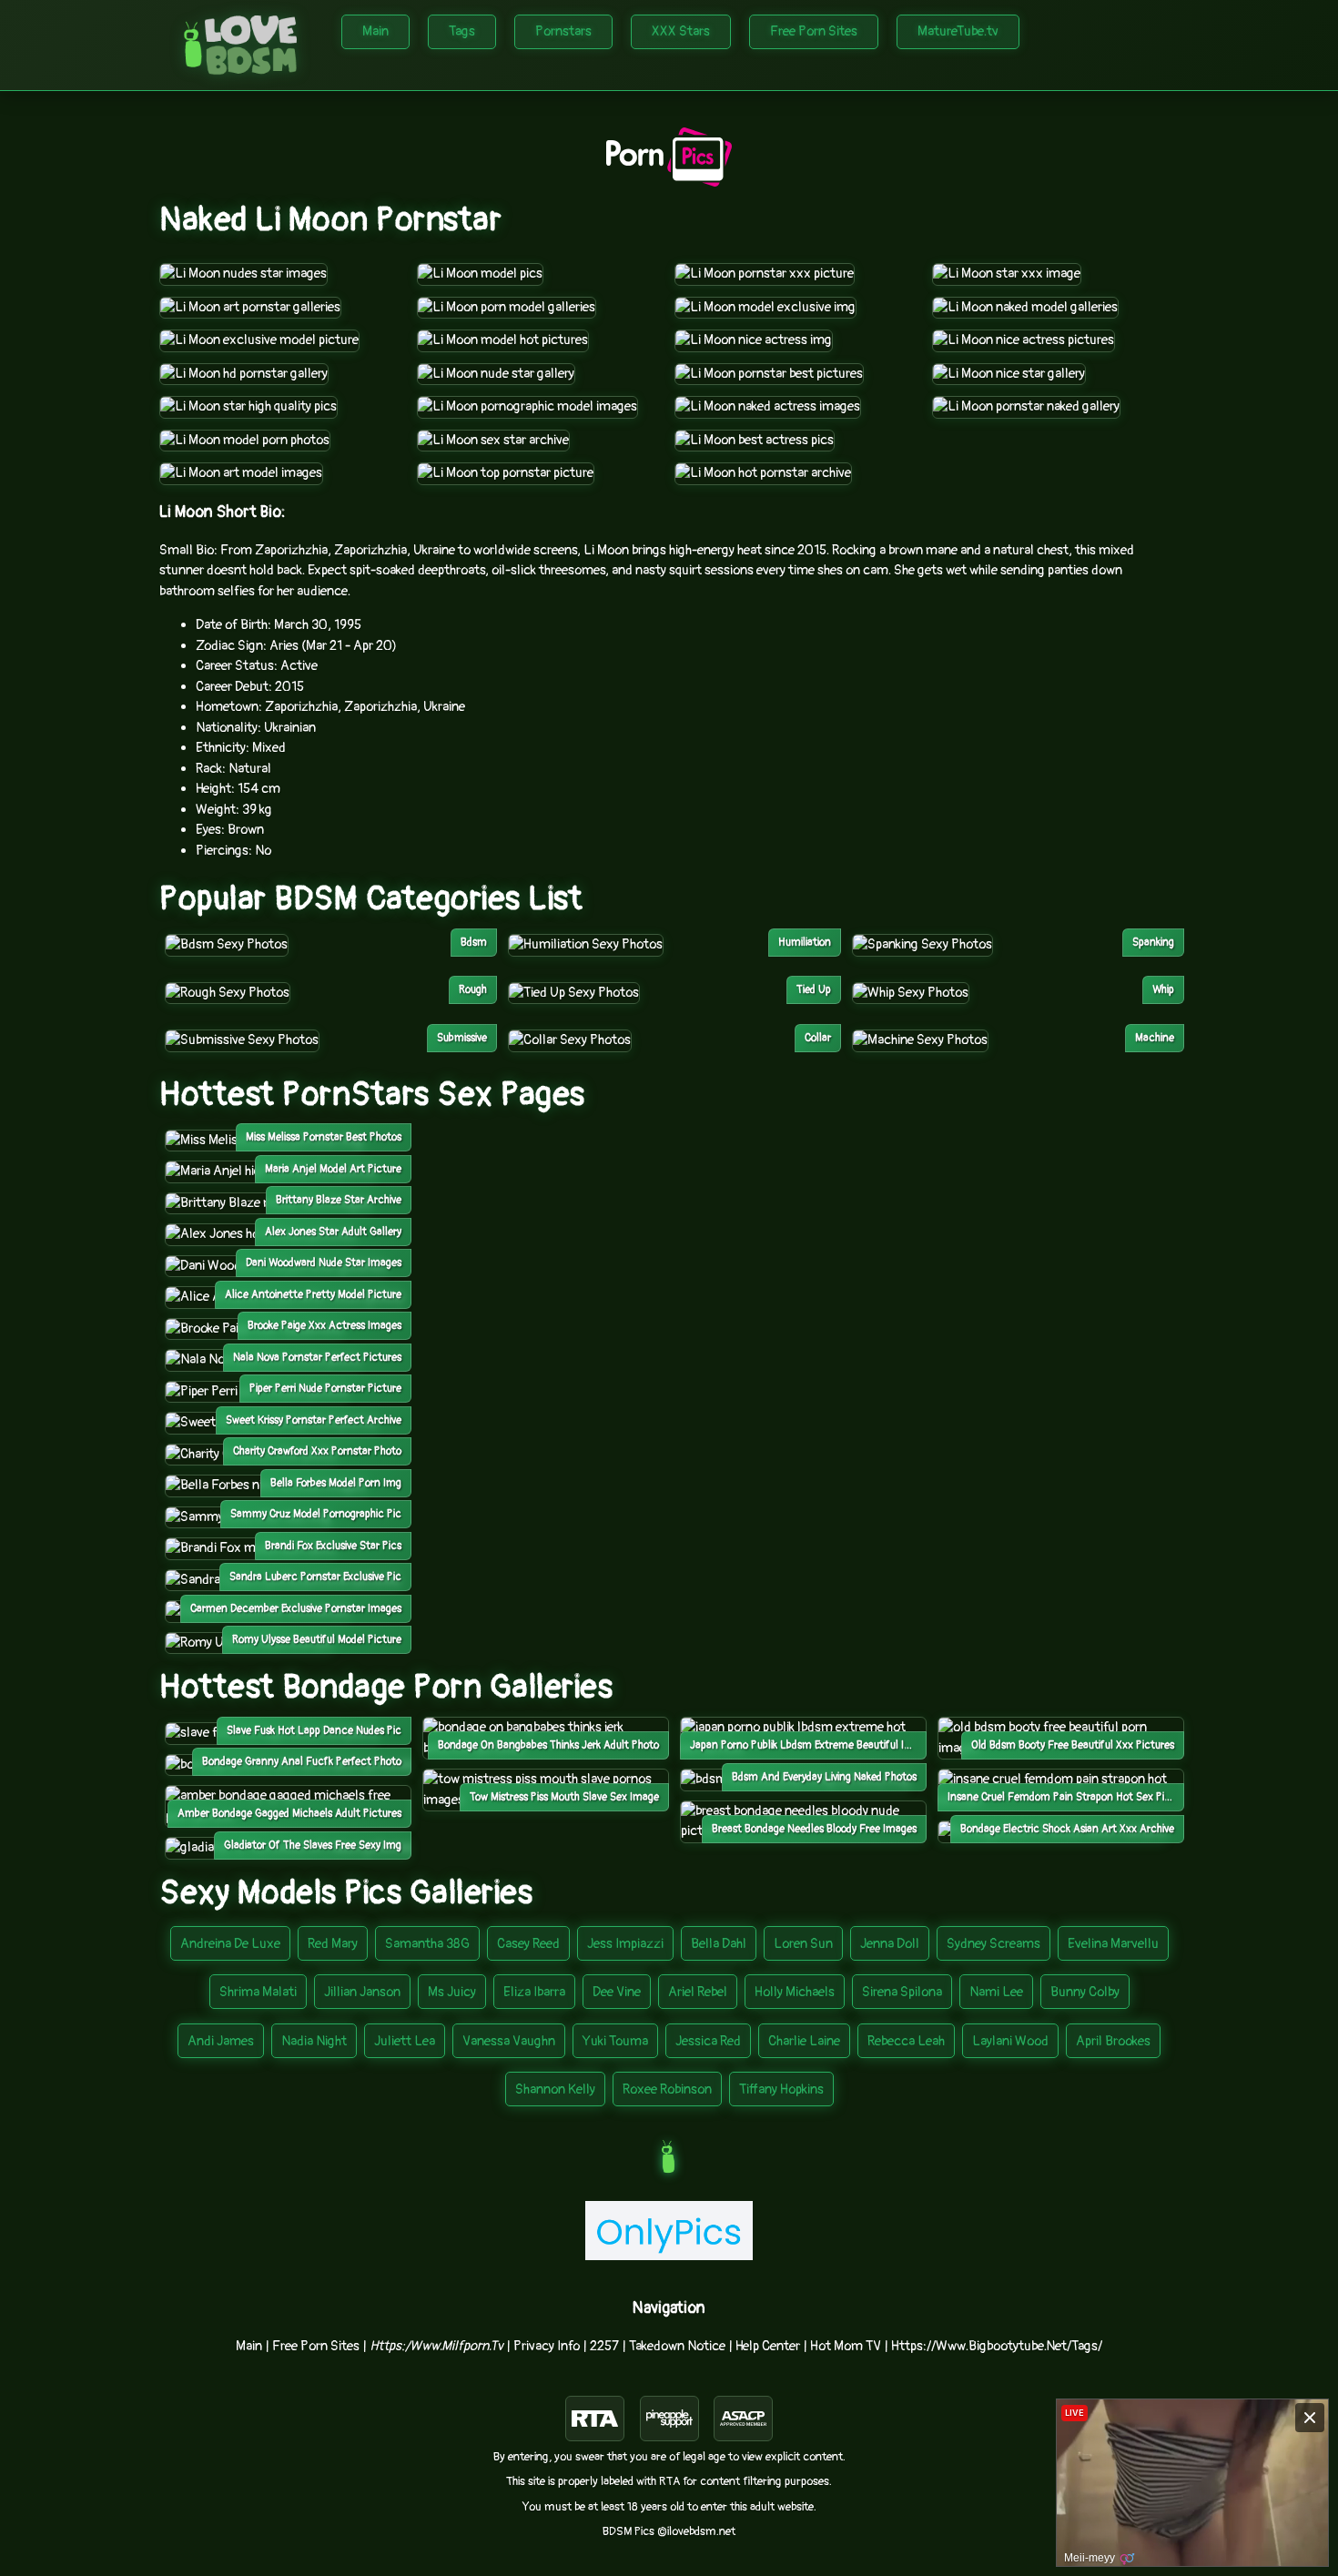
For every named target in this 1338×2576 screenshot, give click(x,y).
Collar (818, 1038)
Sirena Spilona (902, 1992)
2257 (604, 2346)
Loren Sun (803, 1944)
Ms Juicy (452, 1992)
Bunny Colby (1085, 1992)
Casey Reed (528, 1944)
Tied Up (814, 990)
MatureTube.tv (958, 31)
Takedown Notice (677, 2346)
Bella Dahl (719, 1944)
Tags (462, 31)
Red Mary (333, 1944)
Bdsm (474, 943)
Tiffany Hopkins (781, 2089)
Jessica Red (708, 2041)
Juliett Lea (405, 2041)
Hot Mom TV (846, 2346)
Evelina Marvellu (1113, 1944)
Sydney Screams (993, 1944)
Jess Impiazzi (625, 1944)
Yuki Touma (615, 2041)
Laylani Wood (1010, 2041)
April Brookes (1113, 2041)
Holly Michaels (795, 1992)
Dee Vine (617, 1992)
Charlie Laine (804, 2041)
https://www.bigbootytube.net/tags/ (997, 2346)
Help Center (768, 2346)
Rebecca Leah (906, 2041)
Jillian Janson (362, 1992)
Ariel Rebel (698, 1992)
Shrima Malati (258, 1992)
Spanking (1153, 943)
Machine (1155, 1038)
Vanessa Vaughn (509, 2041)
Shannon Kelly (555, 2089)
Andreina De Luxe (230, 1944)
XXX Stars (681, 31)
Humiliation (805, 943)
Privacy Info (547, 2346)
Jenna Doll (890, 1944)
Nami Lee (996, 1992)
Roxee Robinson (667, 2089)
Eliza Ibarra (534, 1992)
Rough (473, 990)
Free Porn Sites (814, 31)
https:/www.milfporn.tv (436, 2346)
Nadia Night (314, 2041)
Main (375, 31)
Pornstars (563, 31)
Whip (1163, 990)
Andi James (221, 2041)
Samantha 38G (427, 1944)
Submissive (462, 1038)
